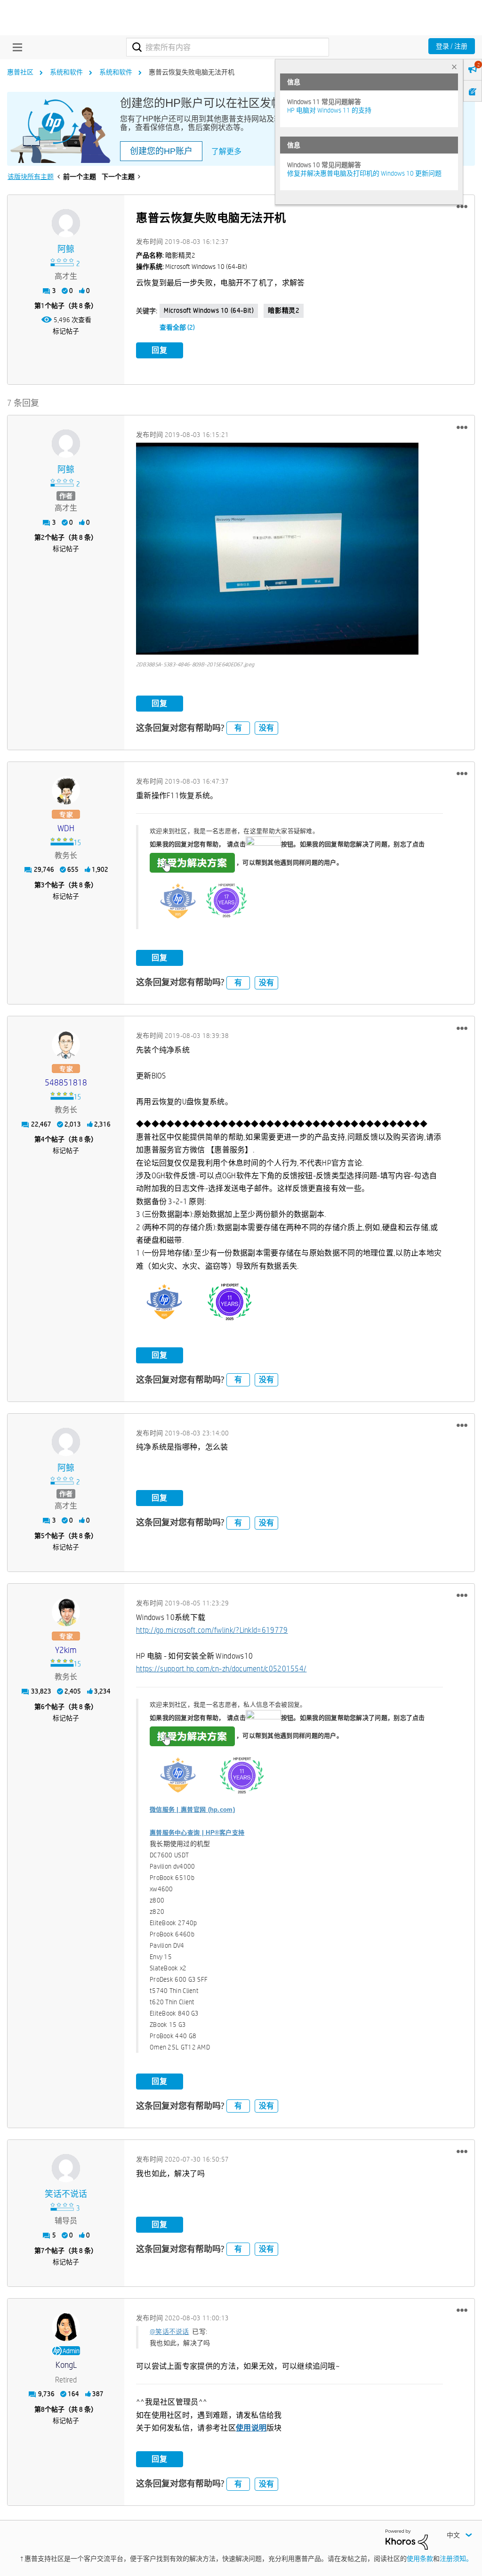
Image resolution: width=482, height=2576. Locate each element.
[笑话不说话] (66, 2168)
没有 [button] (266, 728)
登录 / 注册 (452, 46)
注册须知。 (456, 2559)
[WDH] (66, 790)
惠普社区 (20, 72)
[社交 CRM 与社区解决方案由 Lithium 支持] (407, 2539)
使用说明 (251, 2428)
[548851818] (66, 1045)
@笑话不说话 (169, 2332)
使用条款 (420, 2559)
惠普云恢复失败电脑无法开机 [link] (192, 72)
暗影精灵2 (284, 310)
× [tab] (454, 67)
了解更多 (226, 151)
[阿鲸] (66, 223)
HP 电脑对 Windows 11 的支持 (329, 110)
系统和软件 (66, 72)
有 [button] (238, 728)
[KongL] (66, 2327)
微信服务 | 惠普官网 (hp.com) (192, 1810)
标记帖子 (66, 331)
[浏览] (15, 47)
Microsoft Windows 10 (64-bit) (209, 310)
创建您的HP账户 (161, 151)
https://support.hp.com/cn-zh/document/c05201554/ (221, 1669)
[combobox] (228, 47)
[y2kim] (66, 1612)
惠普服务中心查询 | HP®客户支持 (197, 1833)
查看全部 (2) (177, 327)
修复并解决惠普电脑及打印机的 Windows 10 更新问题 (364, 173)
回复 (160, 350)
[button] (462, 207)
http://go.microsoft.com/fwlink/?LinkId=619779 (212, 1630)
